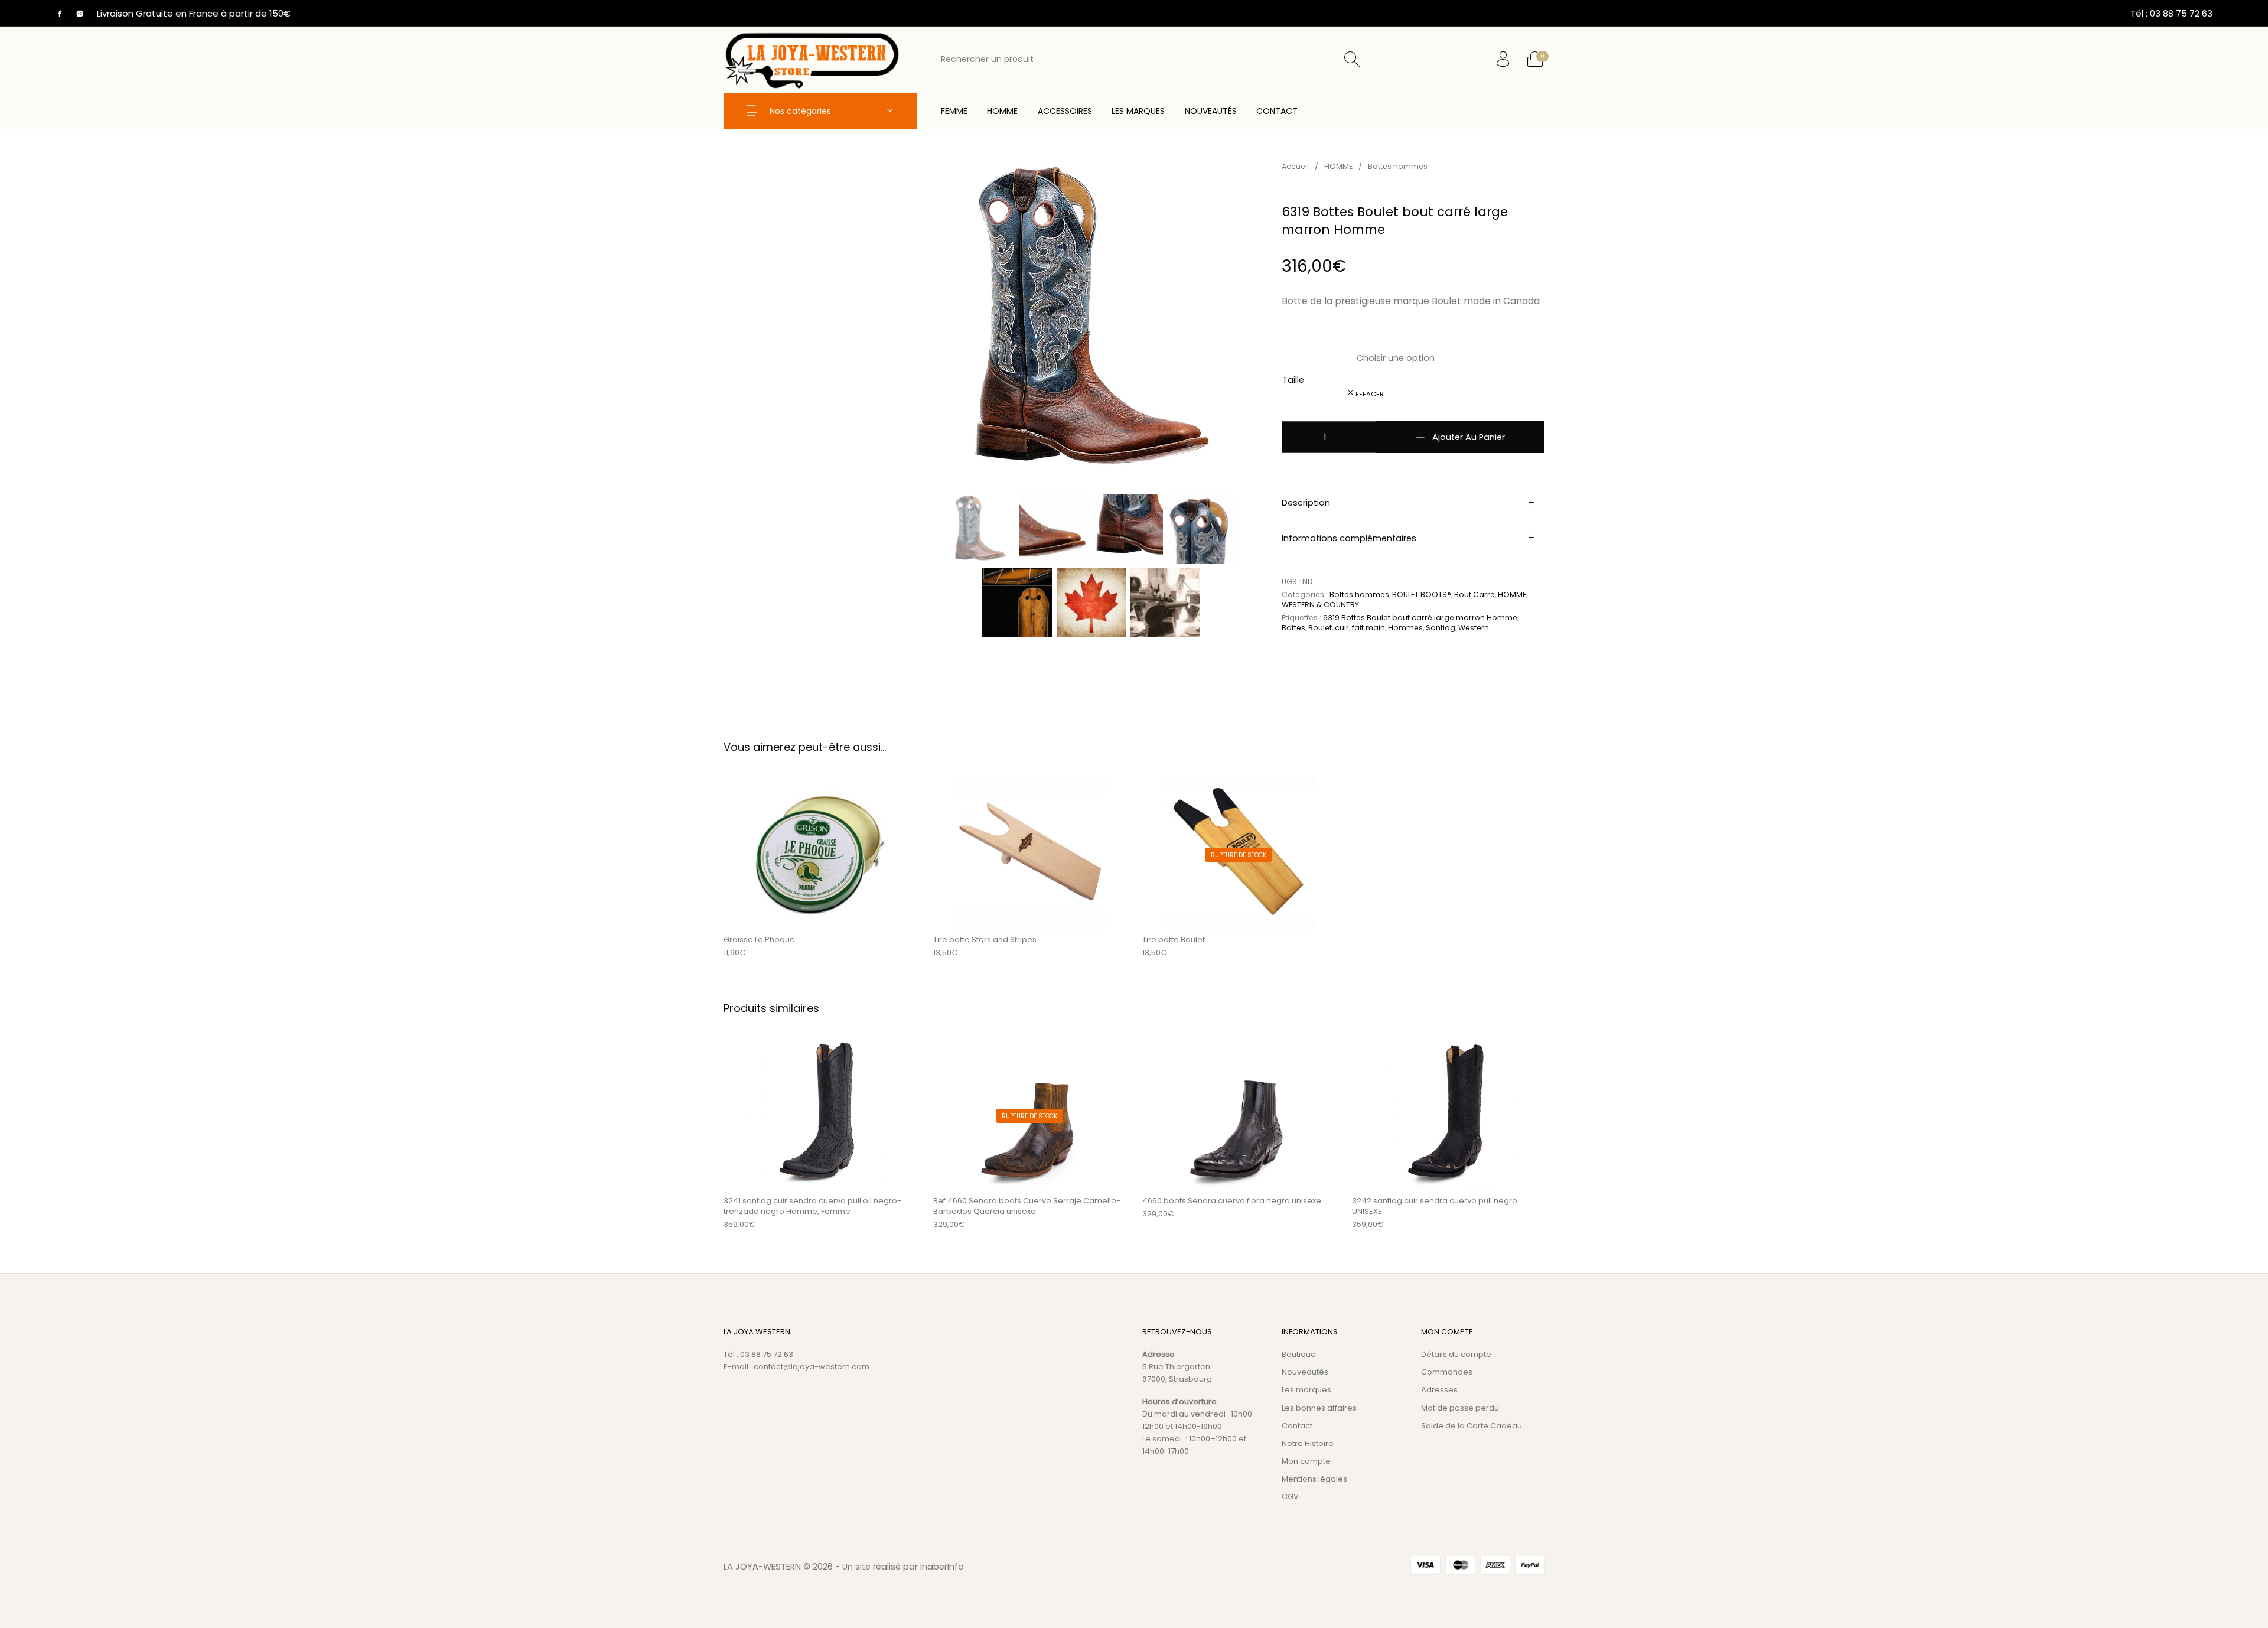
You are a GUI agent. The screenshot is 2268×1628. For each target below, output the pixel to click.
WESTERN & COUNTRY (1320, 605)
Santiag (1441, 628)
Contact (1297, 1426)
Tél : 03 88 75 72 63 (758, 1354)
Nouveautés (1305, 1372)
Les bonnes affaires (1319, 1408)
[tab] (1413, 503)
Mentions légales (1314, 1479)
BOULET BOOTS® (1422, 595)
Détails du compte (1456, 1354)
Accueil (1295, 166)
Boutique (1299, 1354)
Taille (1293, 380)
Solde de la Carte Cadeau (1472, 1426)
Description (1306, 503)
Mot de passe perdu (1460, 1408)
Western (1474, 628)
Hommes (1405, 628)
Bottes (1293, 628)
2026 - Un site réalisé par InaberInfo (888, 1567)
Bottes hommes (1398, 166)
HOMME (1338, 166)
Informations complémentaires (1349, 538)
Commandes (1447, 1372)
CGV (1290, 1497)
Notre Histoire (1308, 1443)
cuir (1342, 628)
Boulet (1320, 628)
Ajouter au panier (1469, 437)
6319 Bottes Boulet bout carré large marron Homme (1420, 618)
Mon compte (1306, 1461)
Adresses (1439, 1390)
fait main (1368, 628)
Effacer (1370, 394)
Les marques (1306, 1390)
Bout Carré (1474, 595)
